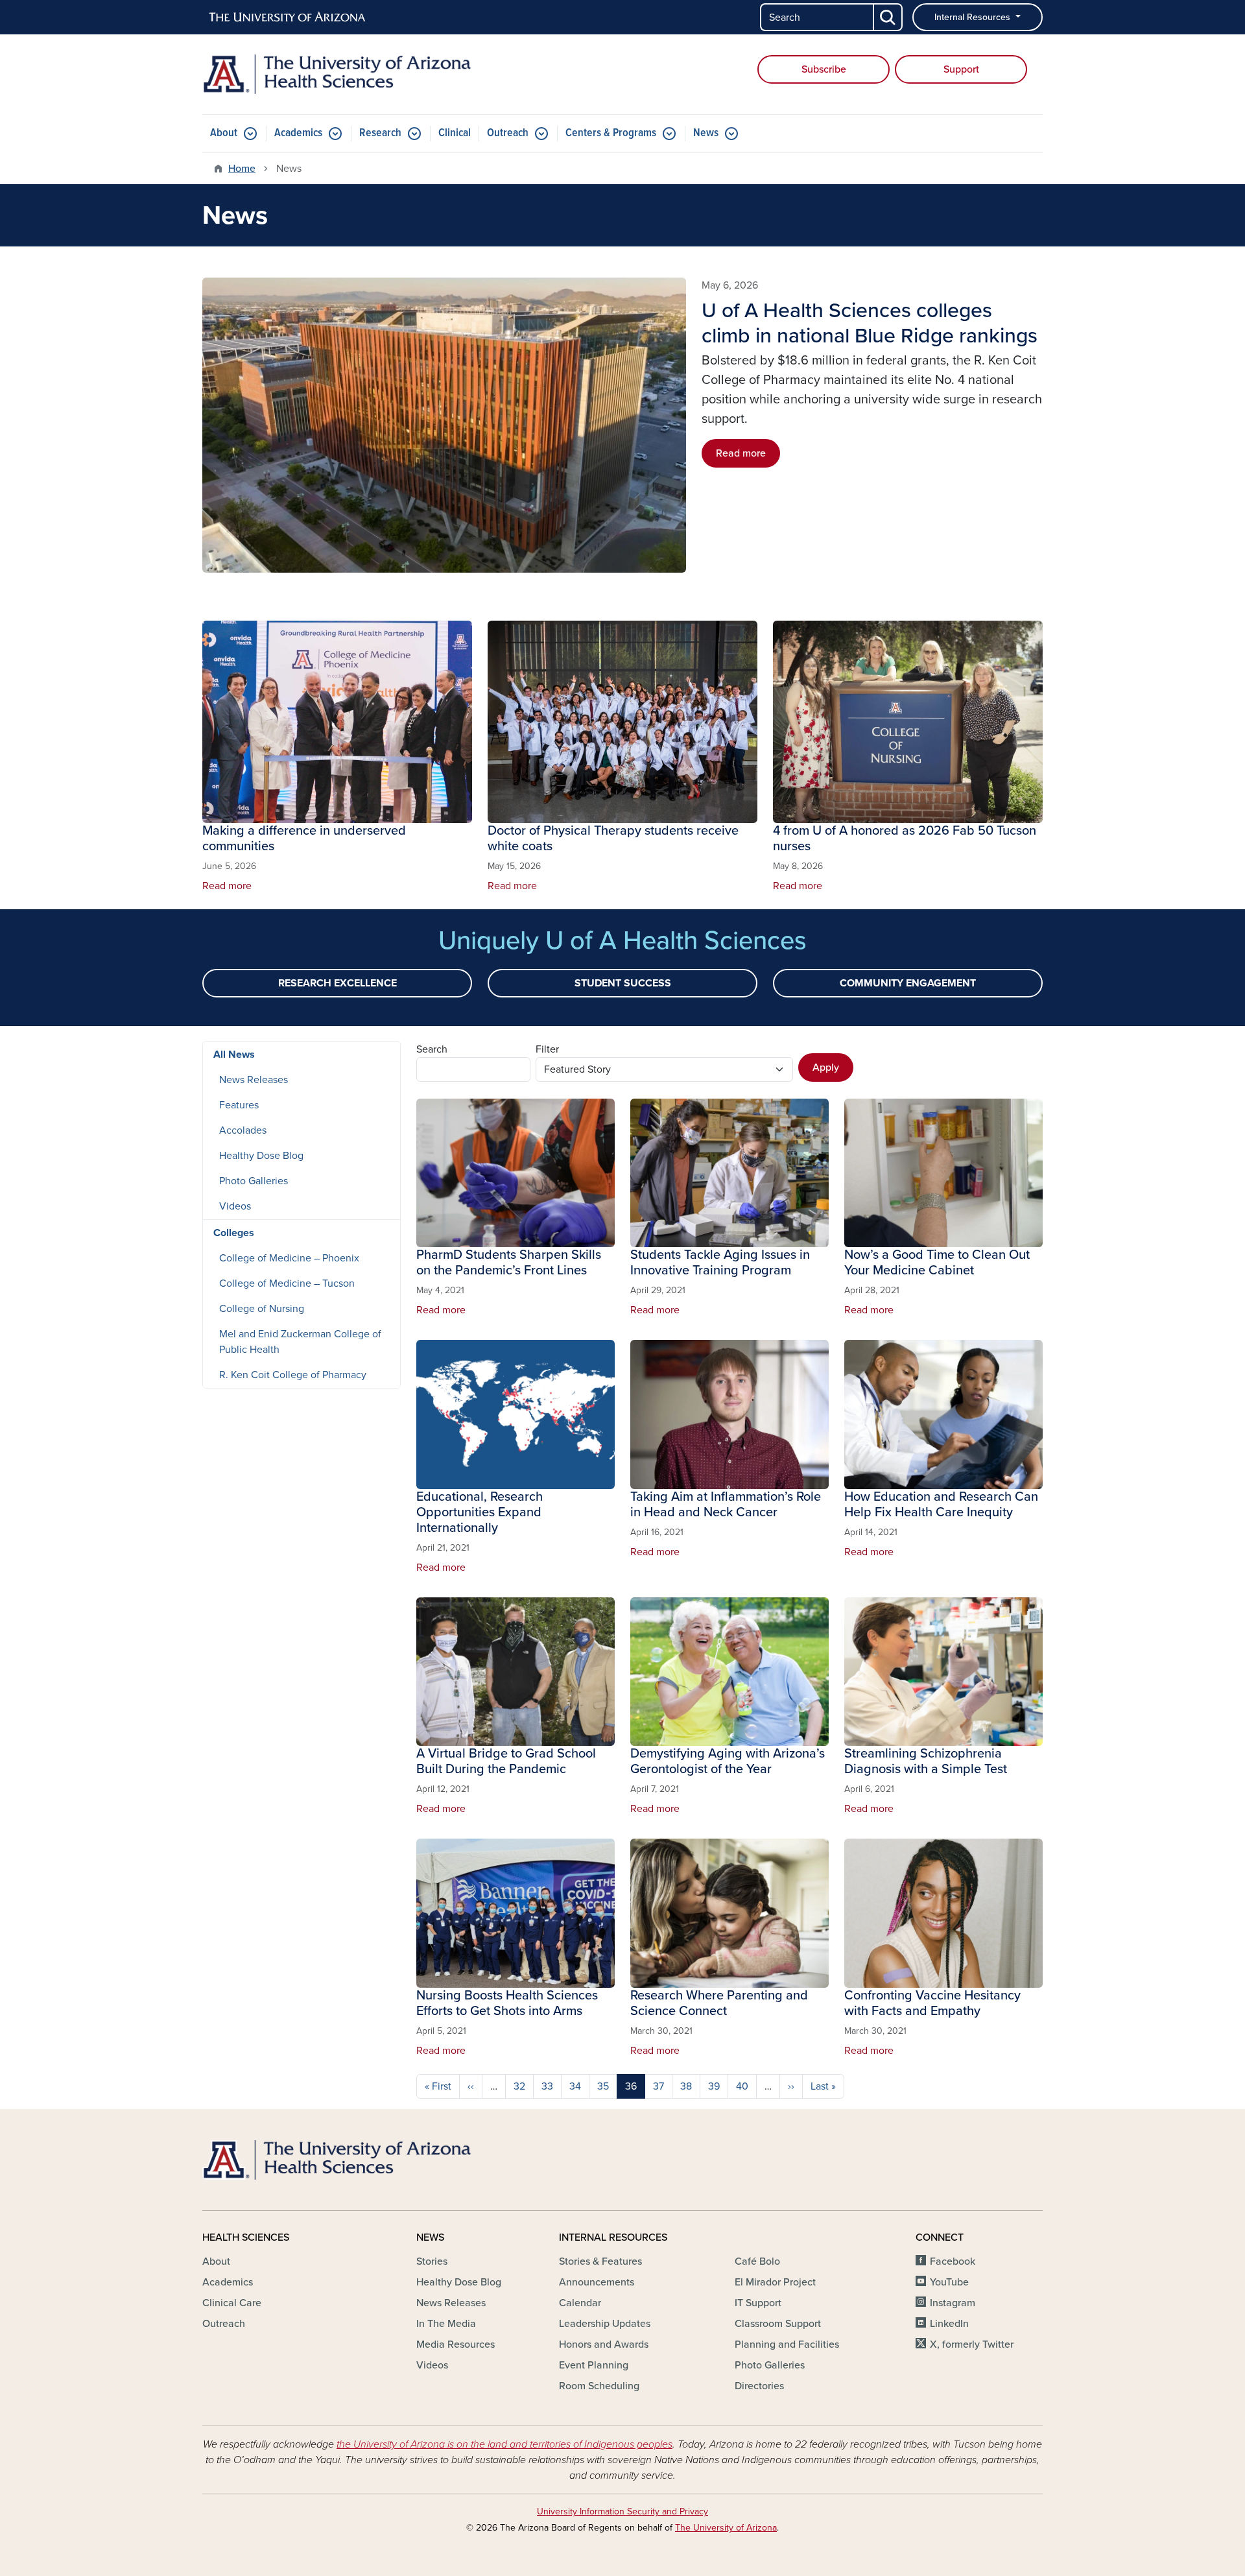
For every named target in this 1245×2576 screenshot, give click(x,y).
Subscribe (824, 69)
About (224, 133)
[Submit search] (888, 17)
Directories (759, 2386)
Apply (826, 1067)
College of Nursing (262, 1309)
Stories (432, 2261)
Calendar (580, 2303)
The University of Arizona (726, 2528)
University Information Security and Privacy (622, 2511)
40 (742, 2086)
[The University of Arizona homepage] (288, 18)
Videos (235, 1206)
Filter (547, 1049)
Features (239, 1105)
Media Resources (456, 2344)
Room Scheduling (599, 2386)
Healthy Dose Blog (261, 1156)
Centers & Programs (611, 133)
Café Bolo (757, 2261)
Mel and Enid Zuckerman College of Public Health (300, 1342)
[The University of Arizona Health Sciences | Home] (337, 74)
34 (575, 2086)
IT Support (758, 2303)
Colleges (234, 1233)
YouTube (949, 2282)
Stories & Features (600, 2261)
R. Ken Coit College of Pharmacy (293, 1375)
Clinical (455, 133)
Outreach (508, 133)
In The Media (446, 2324)
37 (658, 2086)
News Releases (254, 1080)
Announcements (597, 2282)
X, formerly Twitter (972, 2344)
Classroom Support (778, 2324)
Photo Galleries (254, 1181)
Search (432, 1049)
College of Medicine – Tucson (287, 1283)
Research (380, 133)
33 (547, 2086)
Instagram (953, 2303)
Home (242, 169)
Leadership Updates (605, 2324)
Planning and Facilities (787, 2344)
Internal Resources (974, 17)
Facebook (953, 2261)
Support (961, 69)
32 (519, 2086)
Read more (741, 453)
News (706, 133)
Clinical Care (232, 2303)
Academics (298, 133)
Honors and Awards (604, 2344)
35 (603, 2086)
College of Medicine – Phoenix (289, 1258)
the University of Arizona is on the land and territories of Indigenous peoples (504, 2444)
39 (714, 2086)
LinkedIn (949, 2324)
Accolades (243, 1130)
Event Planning (594, 2365)
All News (234, 1055)
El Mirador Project (775, 2282)
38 (686, 2086)
